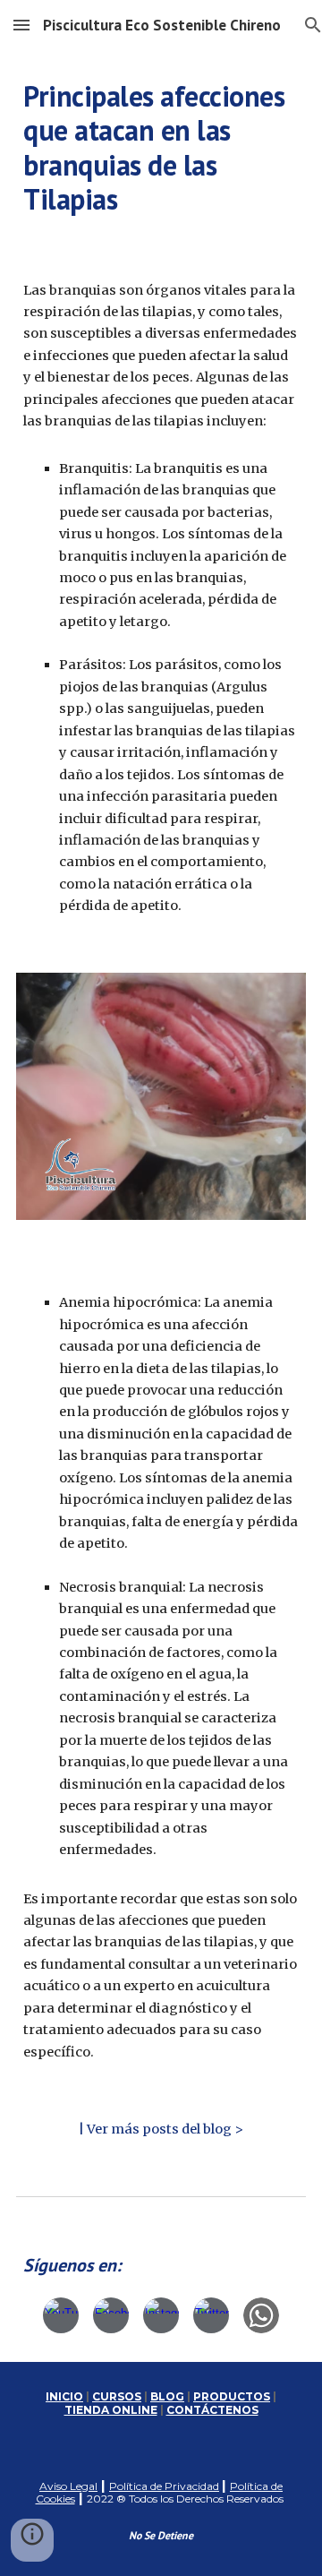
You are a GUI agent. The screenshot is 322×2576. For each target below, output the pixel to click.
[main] (161, 148)
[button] (21, 25)
